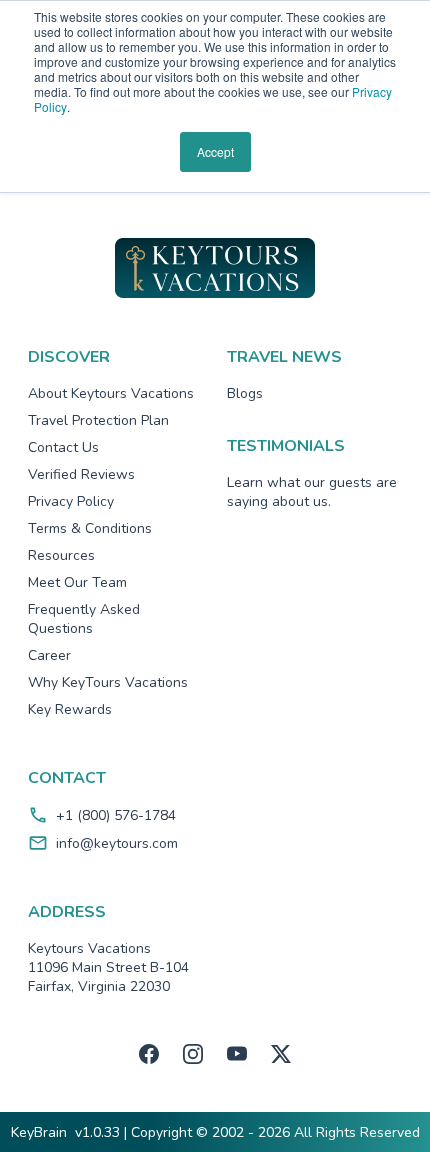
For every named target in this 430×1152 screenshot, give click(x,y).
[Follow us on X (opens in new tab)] (281, 1054)
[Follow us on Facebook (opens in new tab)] (149, 1054)
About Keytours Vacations (111, 393)
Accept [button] (215, 151)
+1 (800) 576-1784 (116, 815)
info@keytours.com (117, 843)
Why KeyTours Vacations (108, 682)
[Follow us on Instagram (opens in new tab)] (193, 1054)
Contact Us (63, 447)
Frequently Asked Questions (84, 619)
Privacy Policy (71, 501)
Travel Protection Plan (98, 420)
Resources (61, 555)
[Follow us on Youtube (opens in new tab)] (237, 1054)
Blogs (245, 393)
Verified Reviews (81, 474)
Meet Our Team (77, 582)
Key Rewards (70, 709)
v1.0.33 (97, 1132)
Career (49, 655)
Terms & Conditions (90, 528)
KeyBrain (39, 1132)
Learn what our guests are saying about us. (312, 492)
